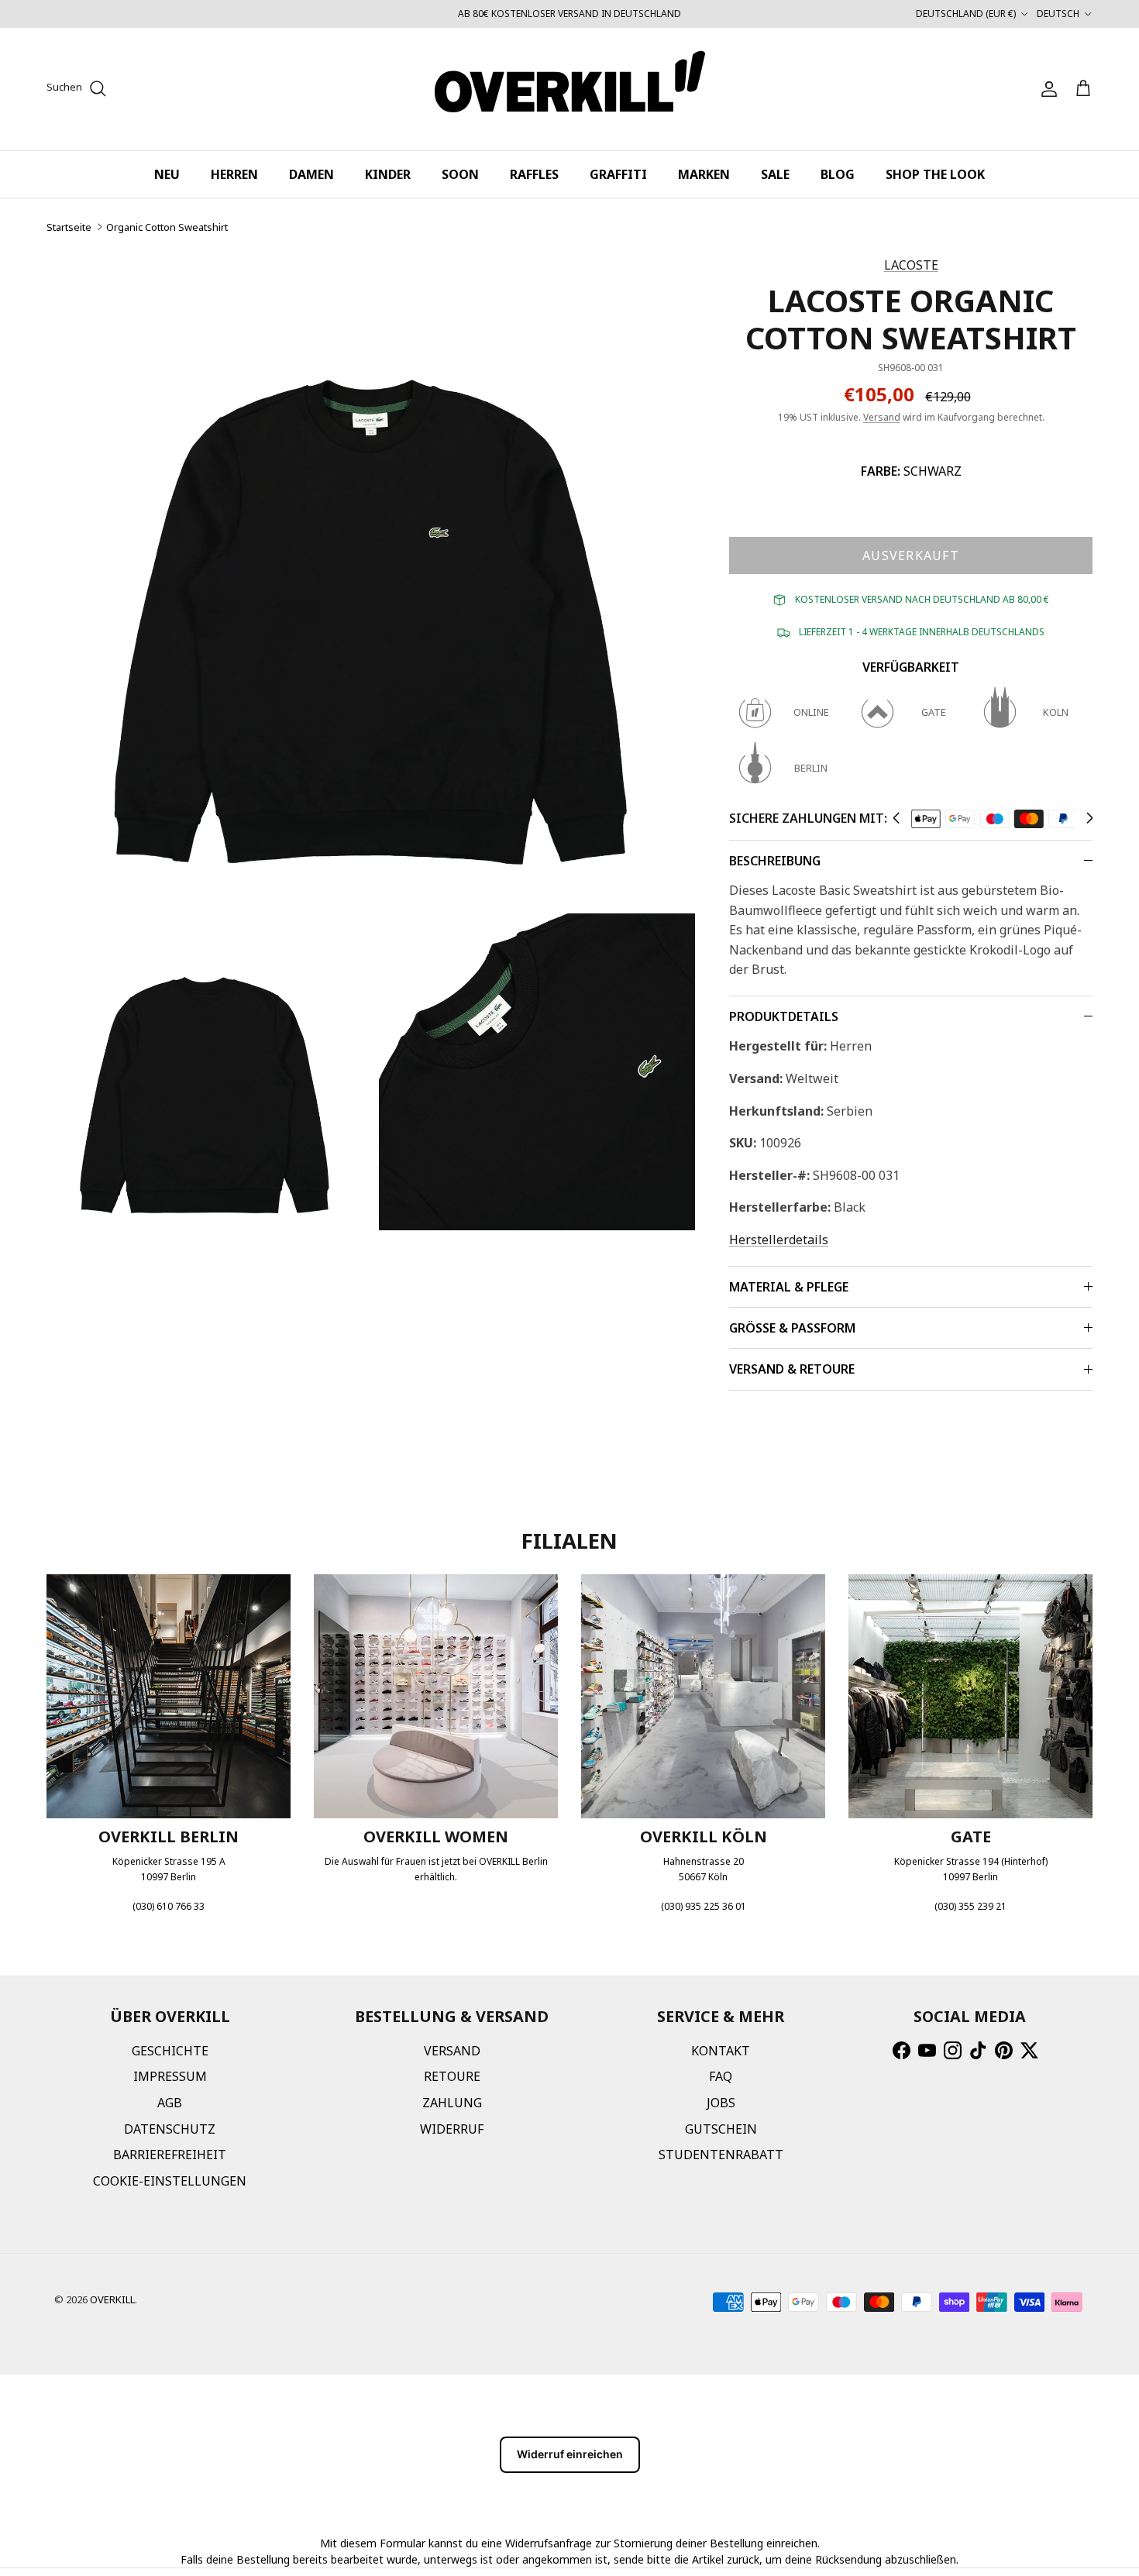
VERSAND (452, 2051)
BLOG (838, 174)
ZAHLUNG (452, 2103)
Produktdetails (784, 1016)
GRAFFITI (618, 174)
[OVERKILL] (570, 89)
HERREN (234, 174)
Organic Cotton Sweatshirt (167, 227)
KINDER (388, 174)
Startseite (69, 227)
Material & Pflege (789, 1287)
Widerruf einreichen (570, 2454)
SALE (775, 174)
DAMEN (311, 174)
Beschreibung (775, 861)
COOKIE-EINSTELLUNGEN (170, 2181)
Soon (460, 174)
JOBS (721, 2103)
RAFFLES (534, 174)
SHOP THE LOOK (935, 174)
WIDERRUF (452, 2129)
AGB (170, 2103)
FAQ (721, 2076)
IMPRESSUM (170, 2076)
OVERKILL (112, 2299)
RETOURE (452, 2076)
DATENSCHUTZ (170, 2129)
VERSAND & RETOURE (792, 1369)
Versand (882, 417)
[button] (896, 818)
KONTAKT (721, 2051)
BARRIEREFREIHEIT (170, 2155)
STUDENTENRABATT (721, 2155)
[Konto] (1046, 89)
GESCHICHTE (170, 2051)
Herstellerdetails (779, 1240)
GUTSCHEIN (721, 2129)
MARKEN (704, 174)
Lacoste (911, 265)
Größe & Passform (792, 1328)
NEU (167, 174)
